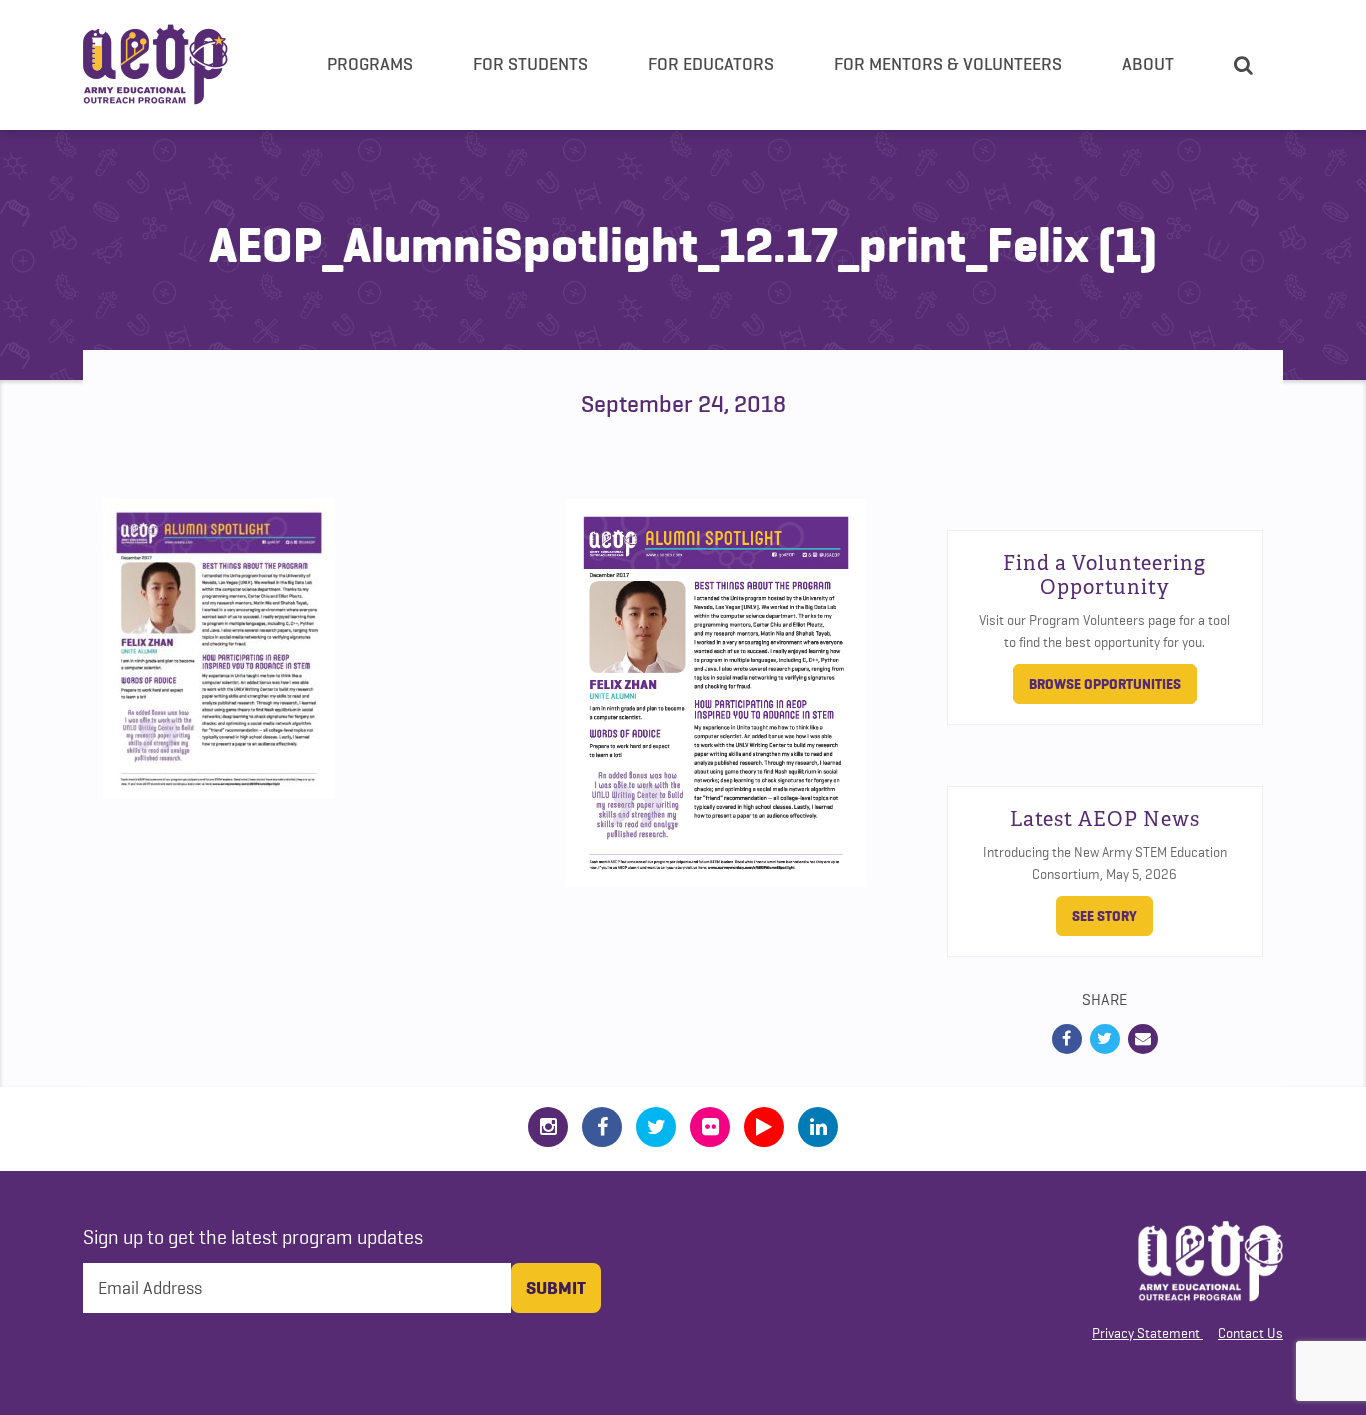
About (1148, 64)
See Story (1104, 916)
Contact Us (1250, 1333)
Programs (370, 64)
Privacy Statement (1146, 1333)
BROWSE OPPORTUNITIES (1105, 684)
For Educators (711, 64)
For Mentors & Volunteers (948, 64)
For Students (530, 64)
